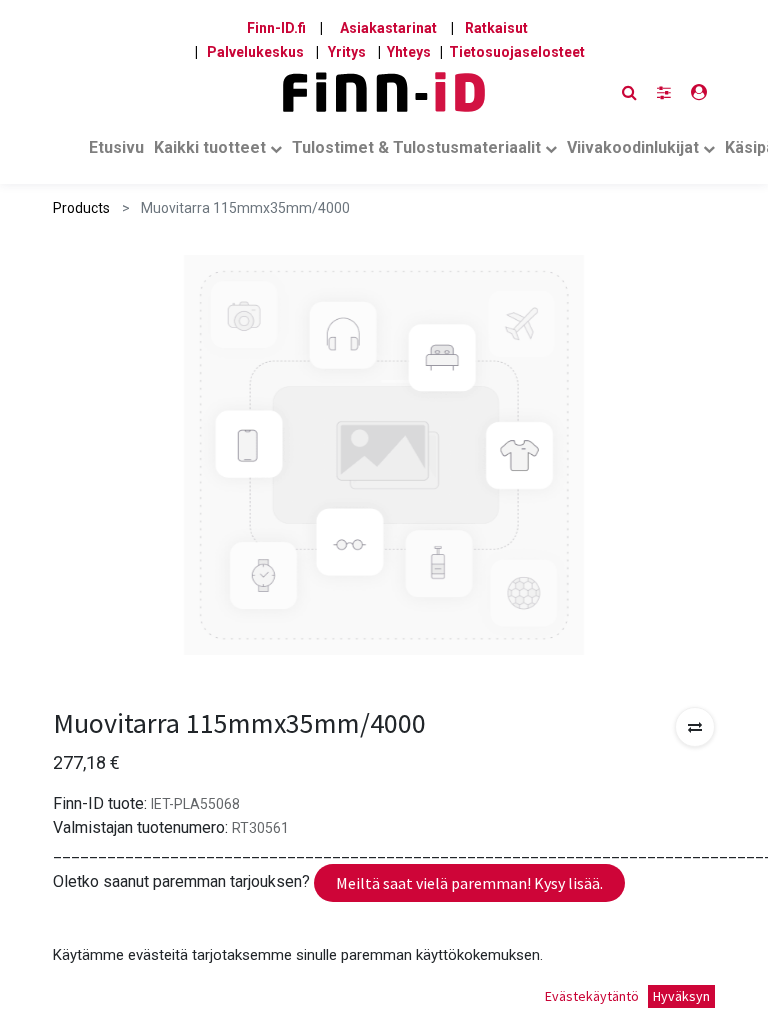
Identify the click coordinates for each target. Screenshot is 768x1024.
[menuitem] (116, 152)
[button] (695, 727)
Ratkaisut (496, 28)
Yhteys (409, 52)
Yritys (347, 52)
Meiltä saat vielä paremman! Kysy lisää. (469, 883)
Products (81, 208)
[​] (664, 92)
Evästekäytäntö (592, 996)
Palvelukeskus (255, 52)
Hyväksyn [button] (681, 996)
